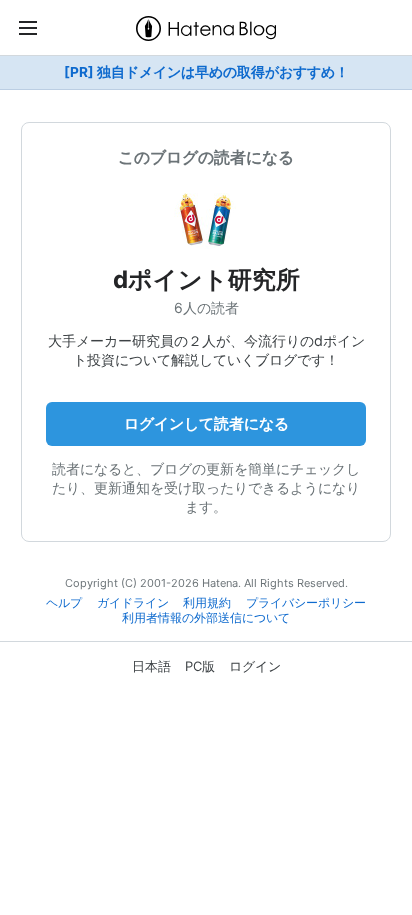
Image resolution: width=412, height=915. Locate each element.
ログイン (255, 666)
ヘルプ (64, 603)
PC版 (200, 666)
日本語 (151, 666)
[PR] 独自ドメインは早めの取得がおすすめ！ (206, 72)
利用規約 (207, 603)
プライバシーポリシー (306, 603)
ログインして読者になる (206, 423)
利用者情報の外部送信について (206, 618)
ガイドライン (133, 603)
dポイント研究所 (206, 279)
